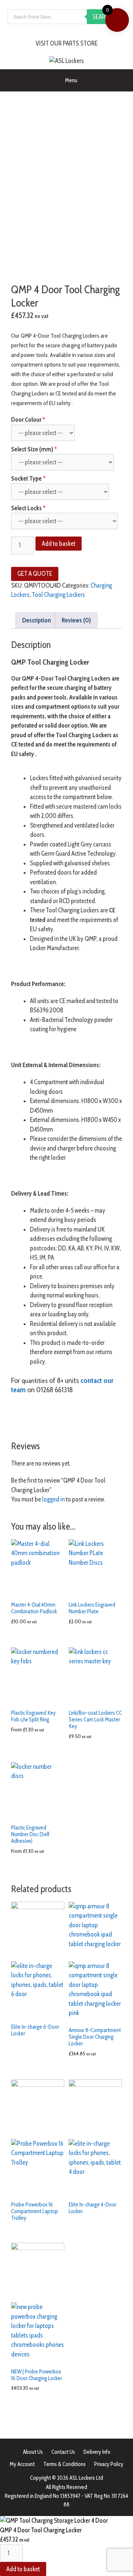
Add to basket (59, 544)
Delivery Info (97, 2452)
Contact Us (63, 2452)
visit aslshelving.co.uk (37, 1423)
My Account (22, 2464)
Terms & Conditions (64, 2464)
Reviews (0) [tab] (76, 620)
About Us (33, 2452)
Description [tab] (37, 620)
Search (103, 17)
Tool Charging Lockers (58, 595)
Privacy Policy (109, 2464)
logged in (53, 1499)
